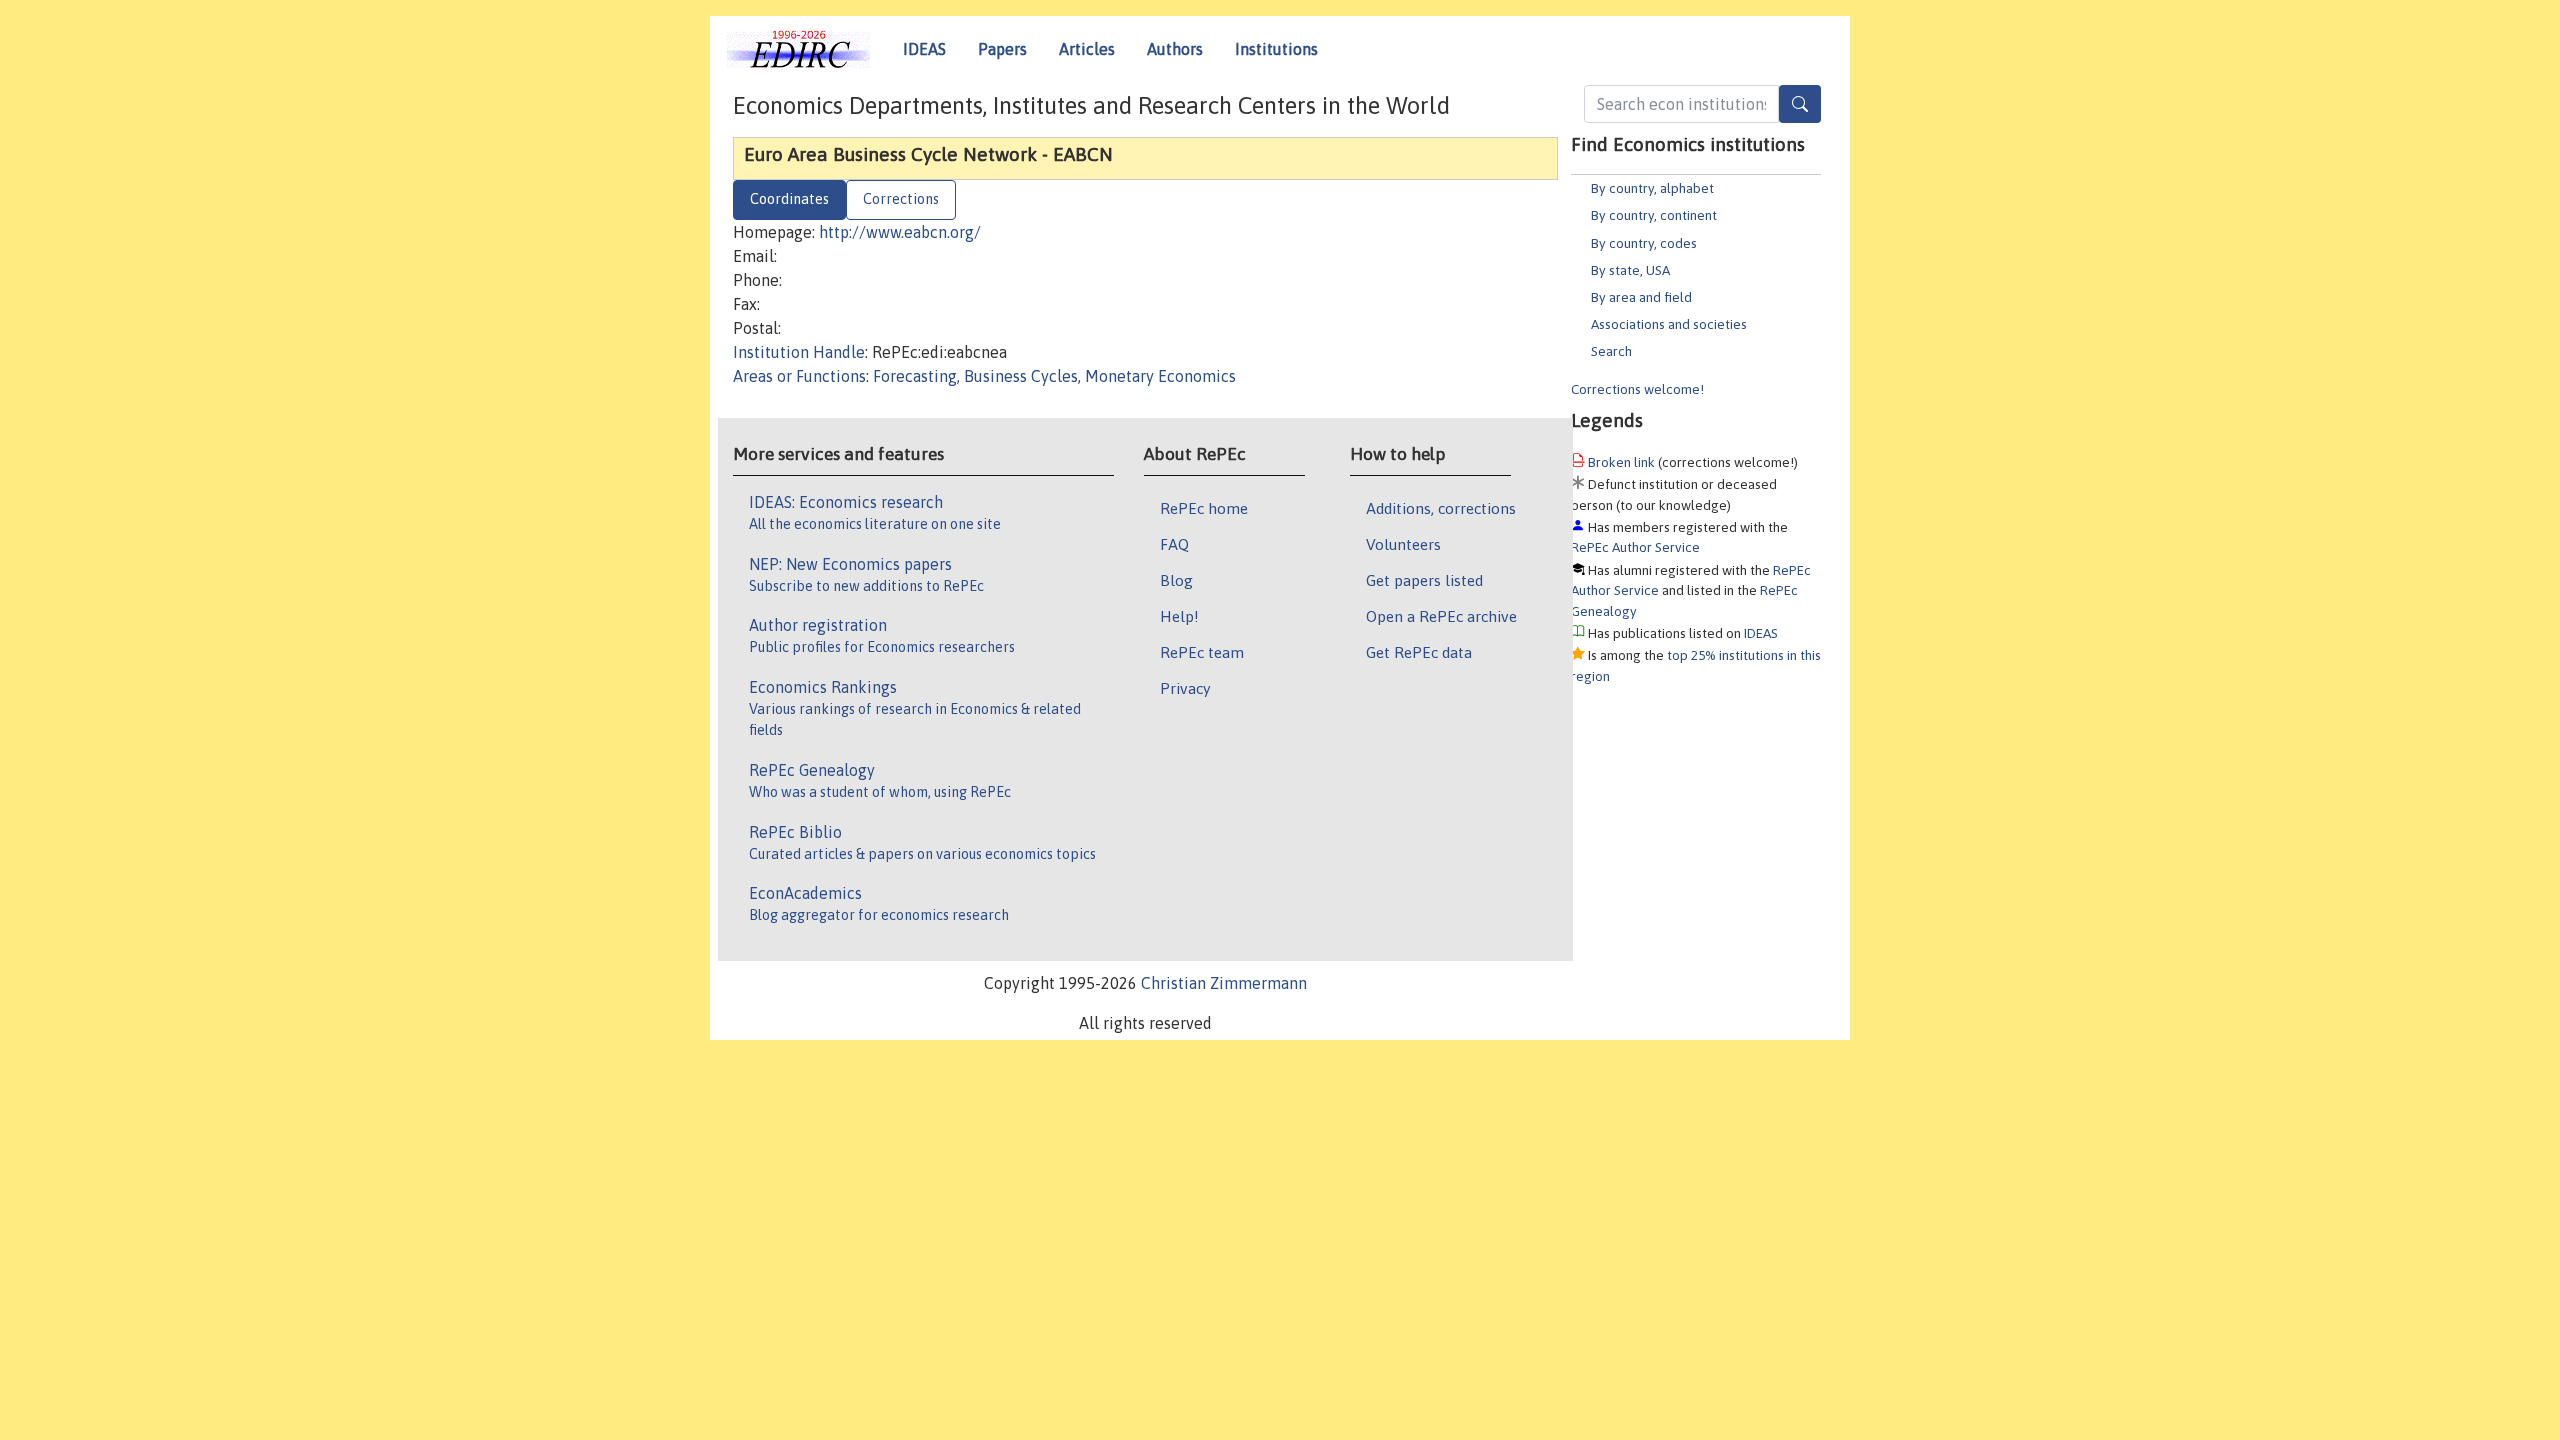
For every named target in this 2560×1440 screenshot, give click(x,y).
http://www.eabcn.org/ (900, 232)
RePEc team (1202, 652)
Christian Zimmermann (1224, 983)
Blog (1176, 580)
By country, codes (1644, 243)
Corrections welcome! (1637, 389)
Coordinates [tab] (789, 199)
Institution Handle (799, 352)
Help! (1179, 616)
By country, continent (1654, 215)
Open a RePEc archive (1441, 616)
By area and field (1641, 297)
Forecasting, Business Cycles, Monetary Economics (1054, 376)
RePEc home (1204, 508)
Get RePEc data (1419, 652)
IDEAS (924, 49)
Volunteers (1403, 544)
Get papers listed (1424, 580)
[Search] (1800, 104)
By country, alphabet (1652, 188)
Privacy (1185, 688)
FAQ (1174, 544)
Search (1611, 351)
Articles (1087, 49)
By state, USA (1630, 270)
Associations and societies (1669, 324)
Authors (1175, 49)
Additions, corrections (1441, 508)
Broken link (1621, 462)
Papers (1002, 49)
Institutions (1276, 49)
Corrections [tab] (901, 199)
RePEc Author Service (1635, 547)
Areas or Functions (799, 376)
